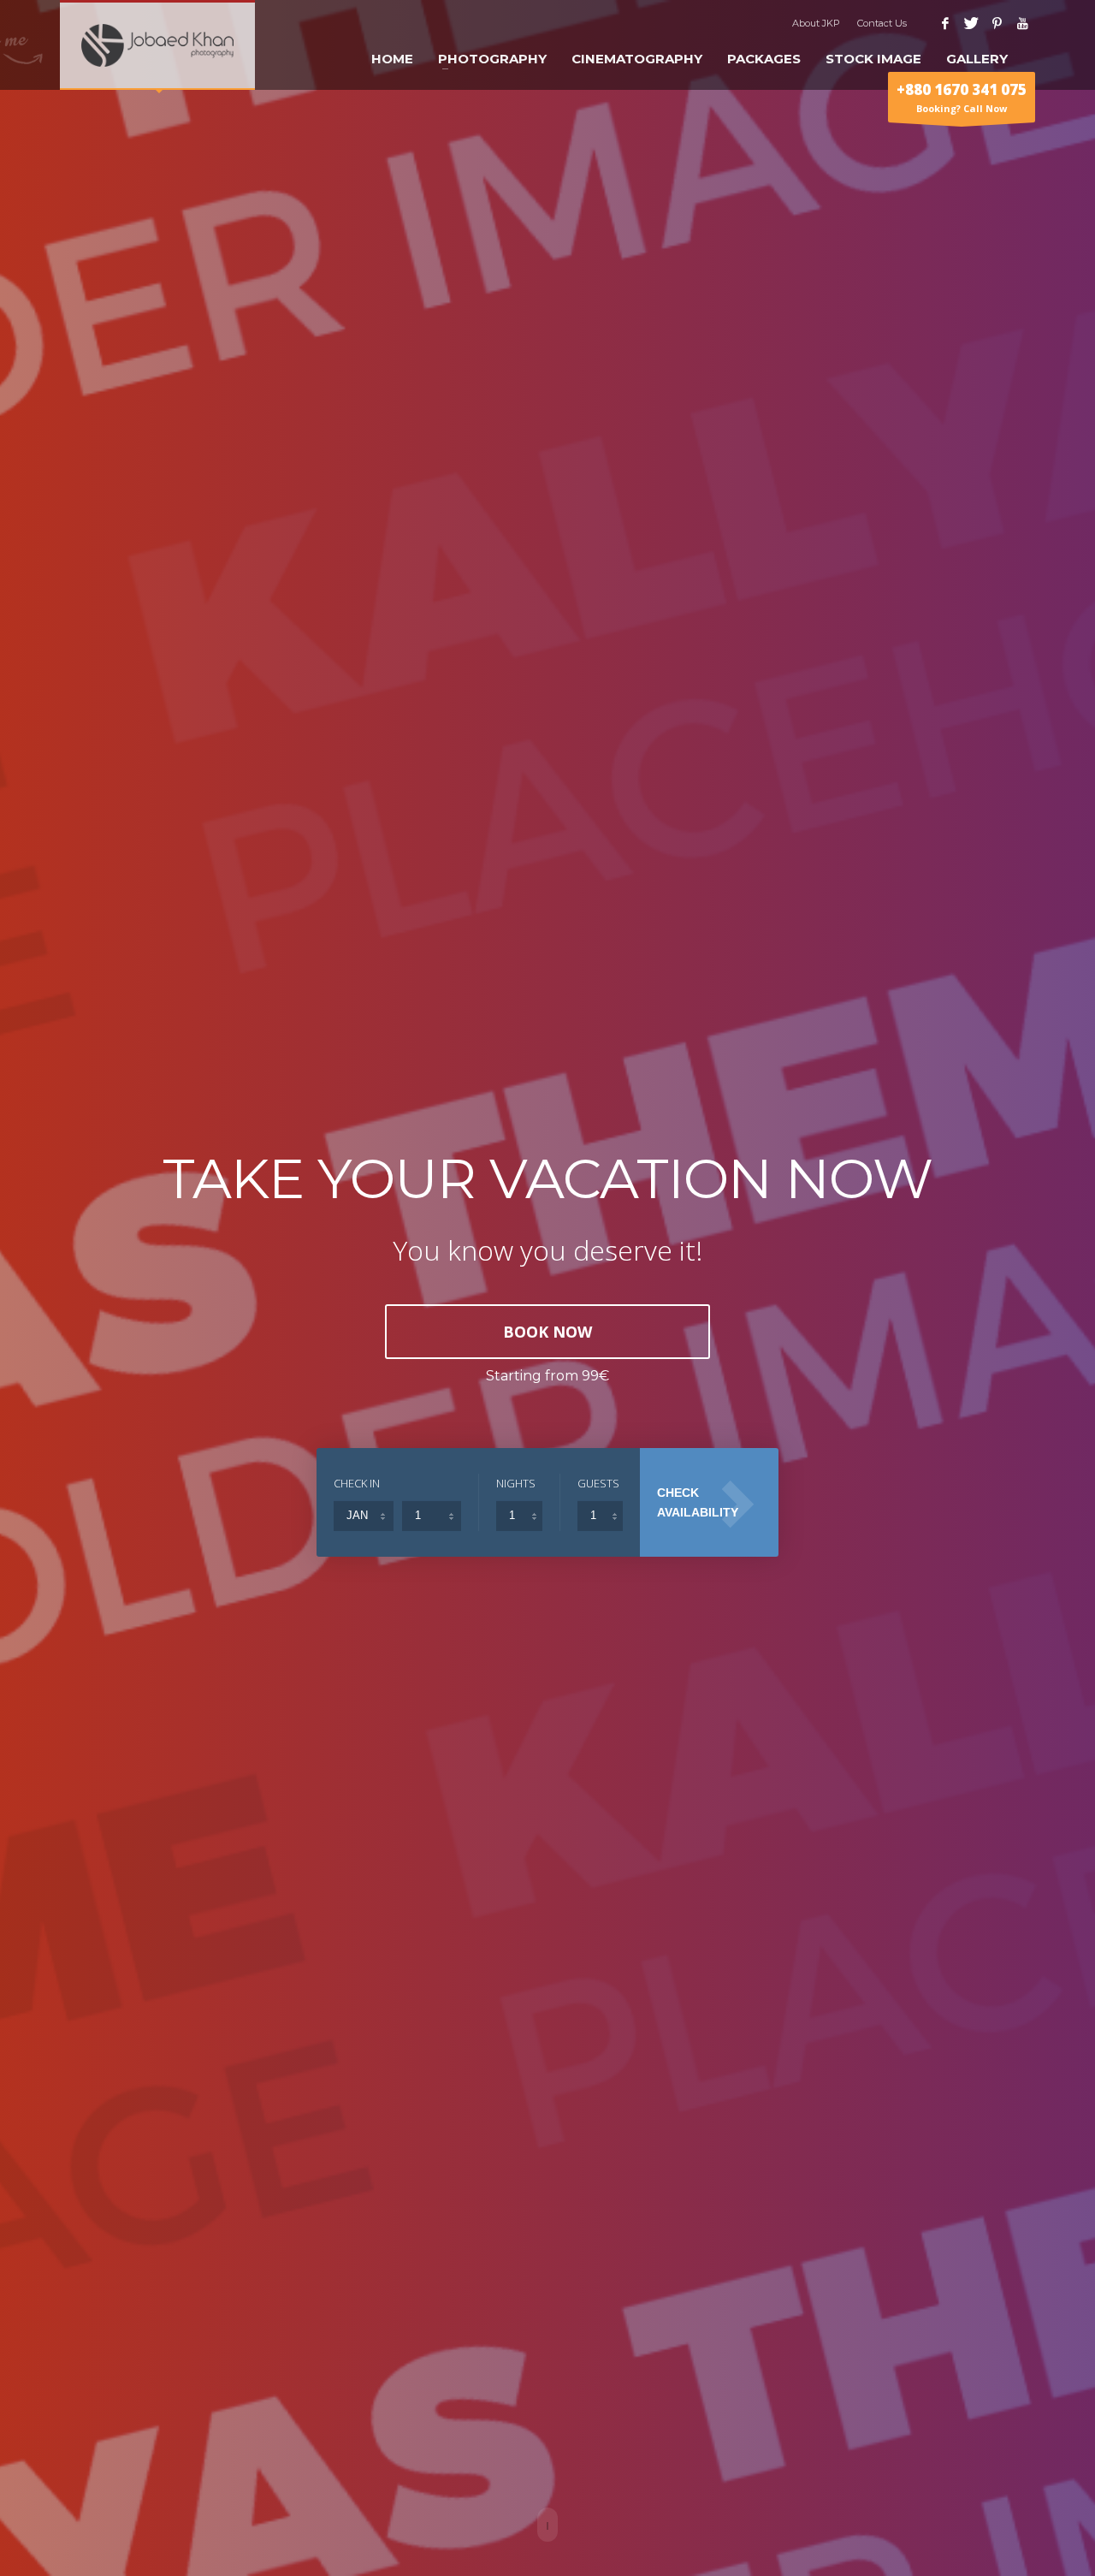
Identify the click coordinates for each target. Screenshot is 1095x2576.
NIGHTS (516, 1483)
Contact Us (882, 23)
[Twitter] (971, 23)
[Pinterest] (997, 23)
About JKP (816, 23)
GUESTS (598, 1483)
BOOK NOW (547, 1332)
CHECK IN (357, 1483)
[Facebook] (945, 23)
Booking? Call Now (962, 97)
